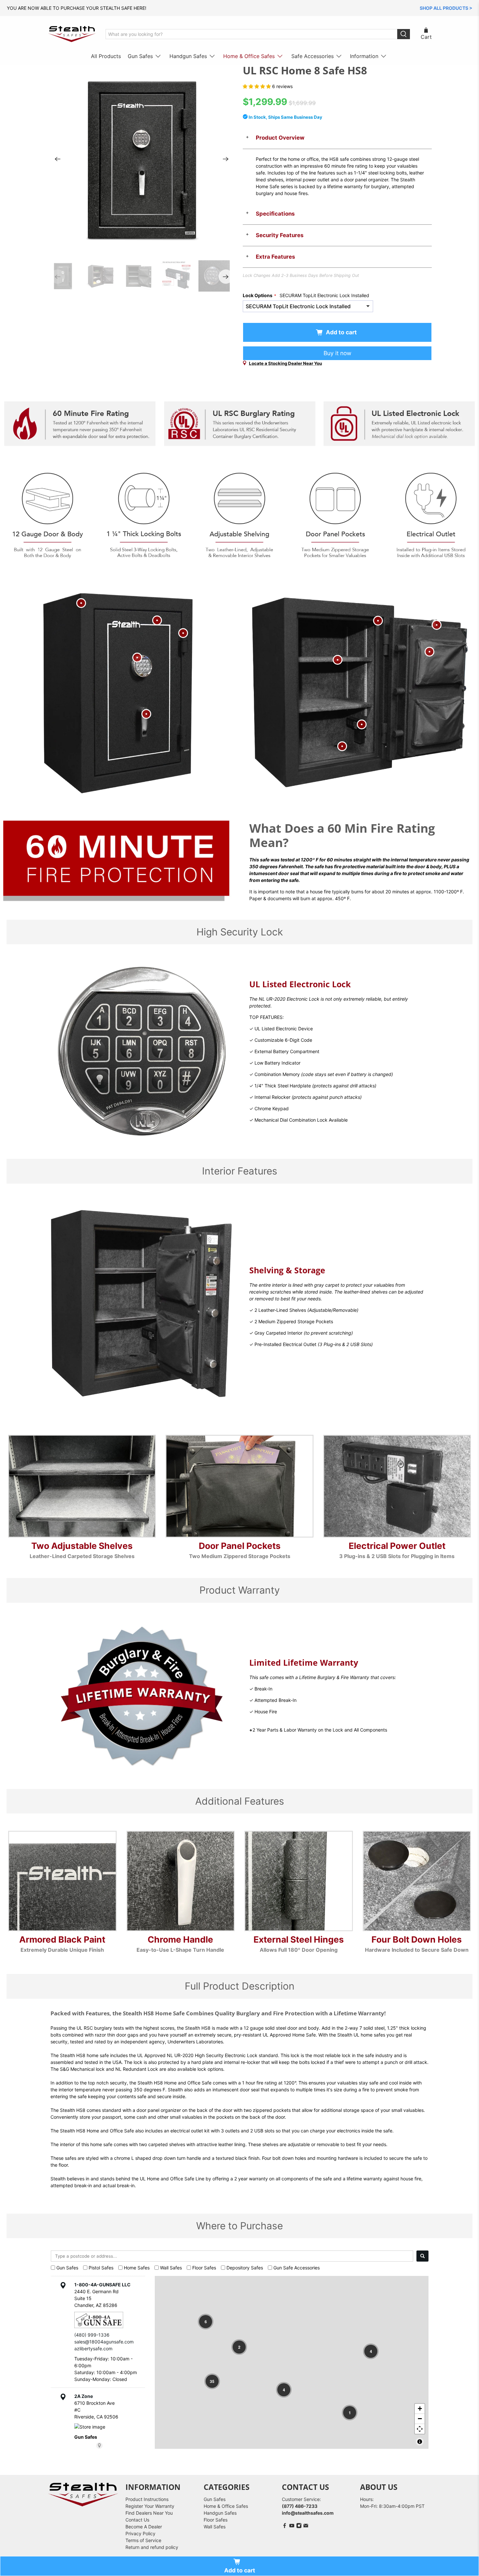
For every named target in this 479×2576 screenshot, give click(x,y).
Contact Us (137, 2520)
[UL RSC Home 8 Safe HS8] (142, 159)
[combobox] (232, 2256)
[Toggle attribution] (420, 2442)
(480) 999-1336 (92, 2335)
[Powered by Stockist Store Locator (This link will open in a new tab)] (99, 2446)
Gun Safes (140, 56)
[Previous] (58, 159)
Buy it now (337, 353)
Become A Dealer (144, 2527)
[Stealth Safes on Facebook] (285, 2527)
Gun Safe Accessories (297, 2268)
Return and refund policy (152, 2547)
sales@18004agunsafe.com (104, 2342)
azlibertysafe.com (93, 2349)
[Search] (422, 2256)
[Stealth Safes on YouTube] (292, 2527)
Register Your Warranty (150, 2506)
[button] (206, 2322)
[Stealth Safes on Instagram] (299, 2527)
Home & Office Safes (249, 56)
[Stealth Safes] (72, 34)
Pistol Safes (101, 2268)
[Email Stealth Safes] (306, 2527)
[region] (292, 2362)
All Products (106, 56)
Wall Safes (171, 2268)
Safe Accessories (312, 56)
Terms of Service (143, 2540)
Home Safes (137, 2268)
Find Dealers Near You (149, 2513)
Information (364, 56)
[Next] (226, 159)
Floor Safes (204, 2268)
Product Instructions (147, 2499)
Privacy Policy (140, 2533)
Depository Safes (245, 2268)
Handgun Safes (188, 56)
